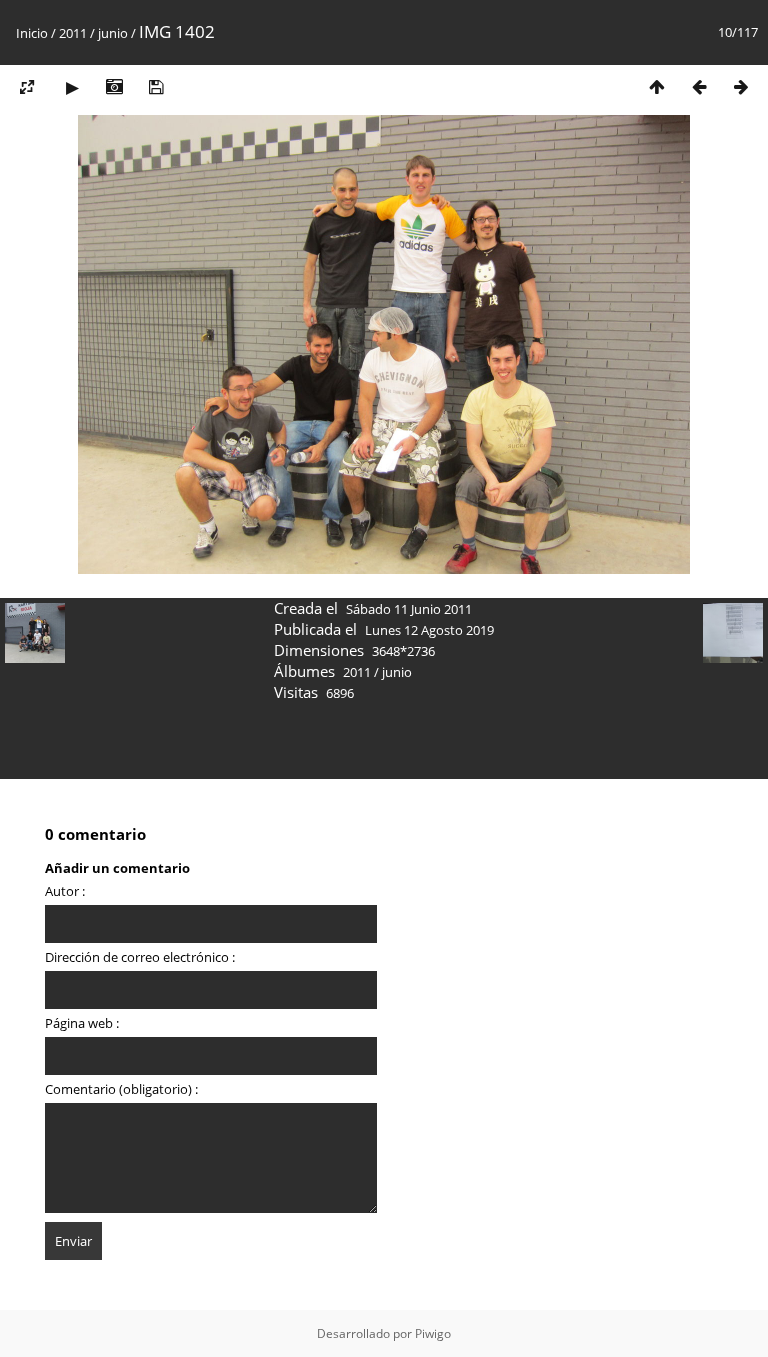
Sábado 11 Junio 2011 (409, 609)
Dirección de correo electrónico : (140, 957)
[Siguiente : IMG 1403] (741, 86)
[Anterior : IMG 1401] (699, 86)
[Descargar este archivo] (156, 86)
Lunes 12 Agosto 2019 (429, 630)
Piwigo (433, 1333)
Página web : (82, 1023)
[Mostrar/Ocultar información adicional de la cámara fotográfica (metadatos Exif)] (114, 86)
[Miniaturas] (657, 86)
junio (113, 33)
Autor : (65, 891)
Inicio (32, 33)
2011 (73, 33)
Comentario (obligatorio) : (121, 1089)
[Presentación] (72, 86)
